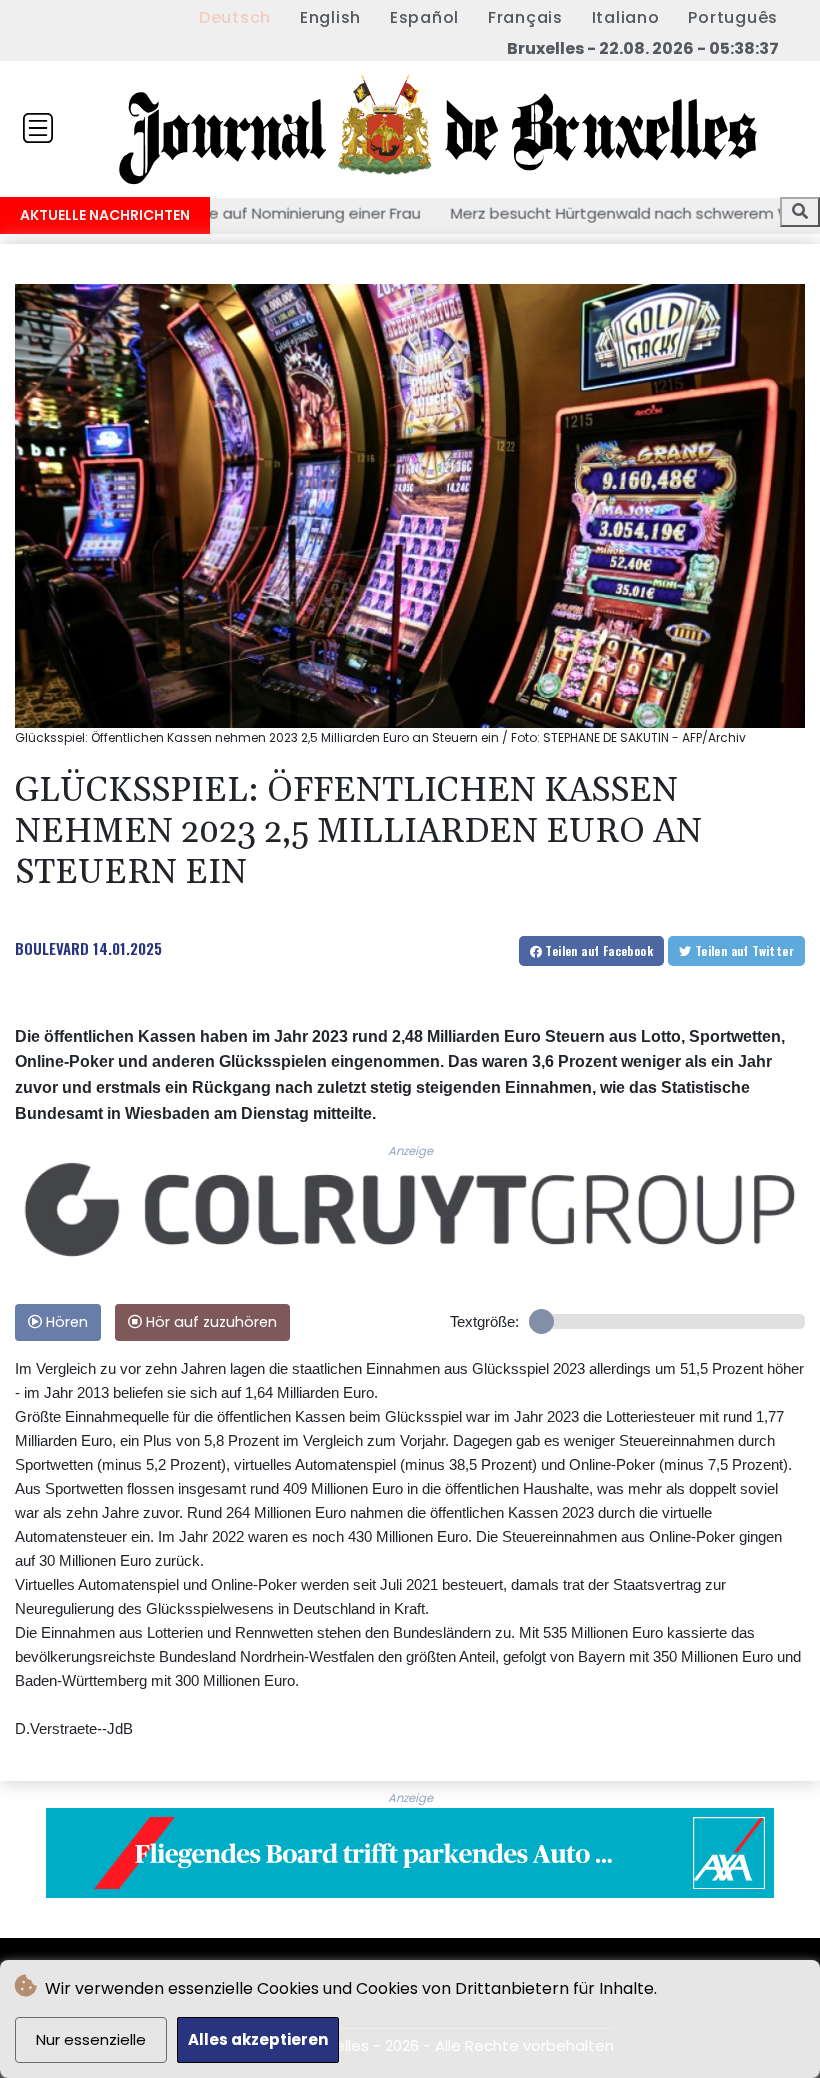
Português (733, 17)
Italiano (626, 17)
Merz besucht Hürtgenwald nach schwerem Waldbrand (558, 212)
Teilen (597, 950)
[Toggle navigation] (38, 128)
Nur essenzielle (91, 2039)
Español (424, 17)
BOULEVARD (52, 948)
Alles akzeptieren (258, 2039)
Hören (65, 1322)
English (330, 17)
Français (525, 17)
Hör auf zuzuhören (209, 1322)
